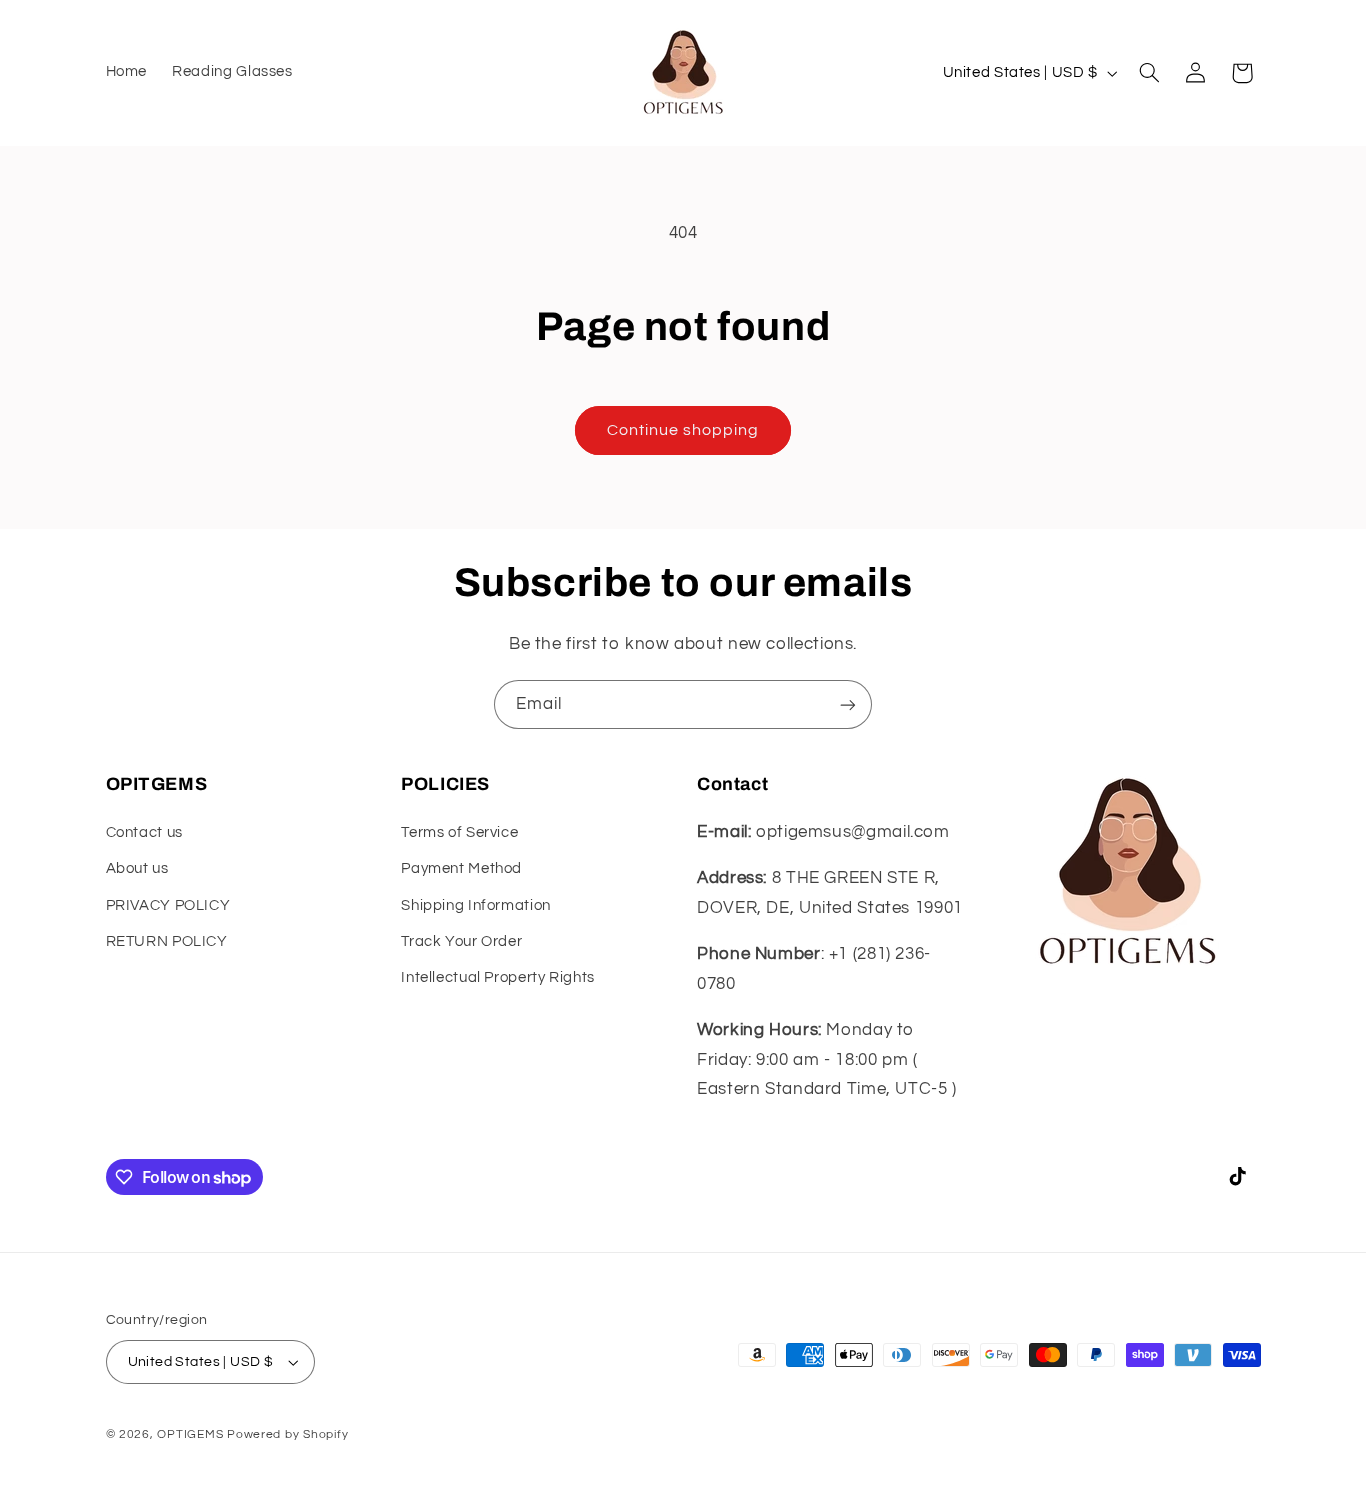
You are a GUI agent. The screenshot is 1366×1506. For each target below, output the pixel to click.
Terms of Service (459, 832)
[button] (1149, 73)
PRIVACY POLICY (168, 905)
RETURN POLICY (167, 941)
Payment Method (461, 868)
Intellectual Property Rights (498, 977)
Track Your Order (461, 941)
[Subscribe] (848, 704)
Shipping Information (476, 905)
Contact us (144, 832)
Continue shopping (683, 430)
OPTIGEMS (190, 1434)
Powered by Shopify (287, 1434)
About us (137, 868)
